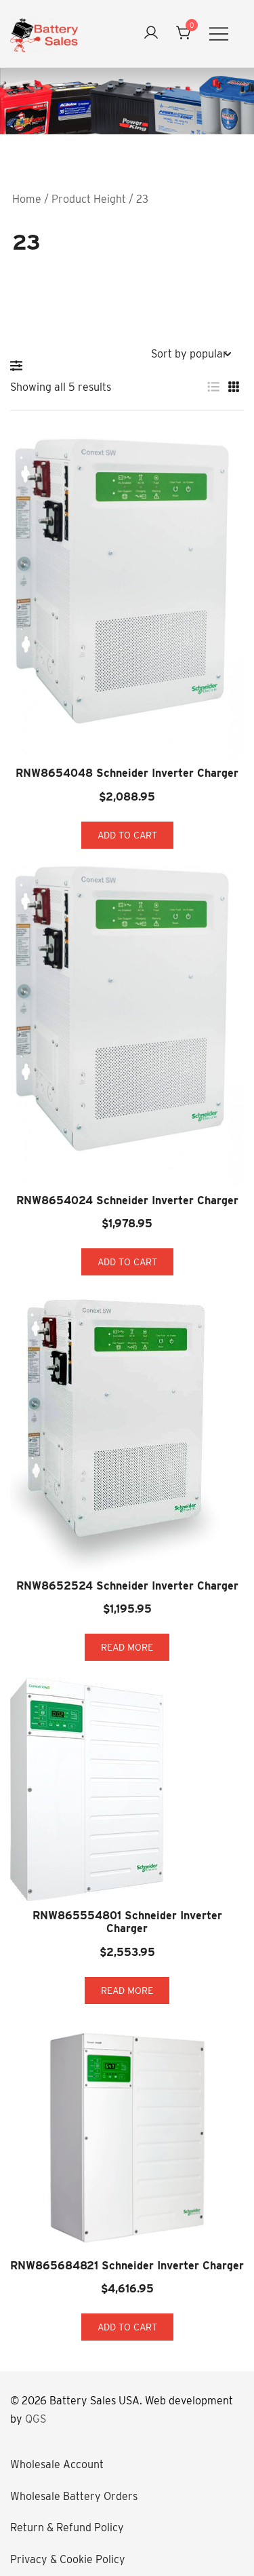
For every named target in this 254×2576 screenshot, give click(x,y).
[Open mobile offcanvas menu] (219, 34)
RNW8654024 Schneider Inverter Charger (127, 1200)
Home (27, 199)
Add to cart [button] (127, 835)
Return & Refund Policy (67, 2527)
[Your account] (151, 34)
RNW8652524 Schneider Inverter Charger (127, 1586)
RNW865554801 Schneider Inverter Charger (127, 1922)
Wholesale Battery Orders (74, 2496)
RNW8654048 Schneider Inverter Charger (127, 773)
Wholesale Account (57, 2464)
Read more (127, 1647)
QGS (36, 2419)
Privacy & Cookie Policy (68, 2559)
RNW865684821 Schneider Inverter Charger (127, 2266)
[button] (20, 366)
